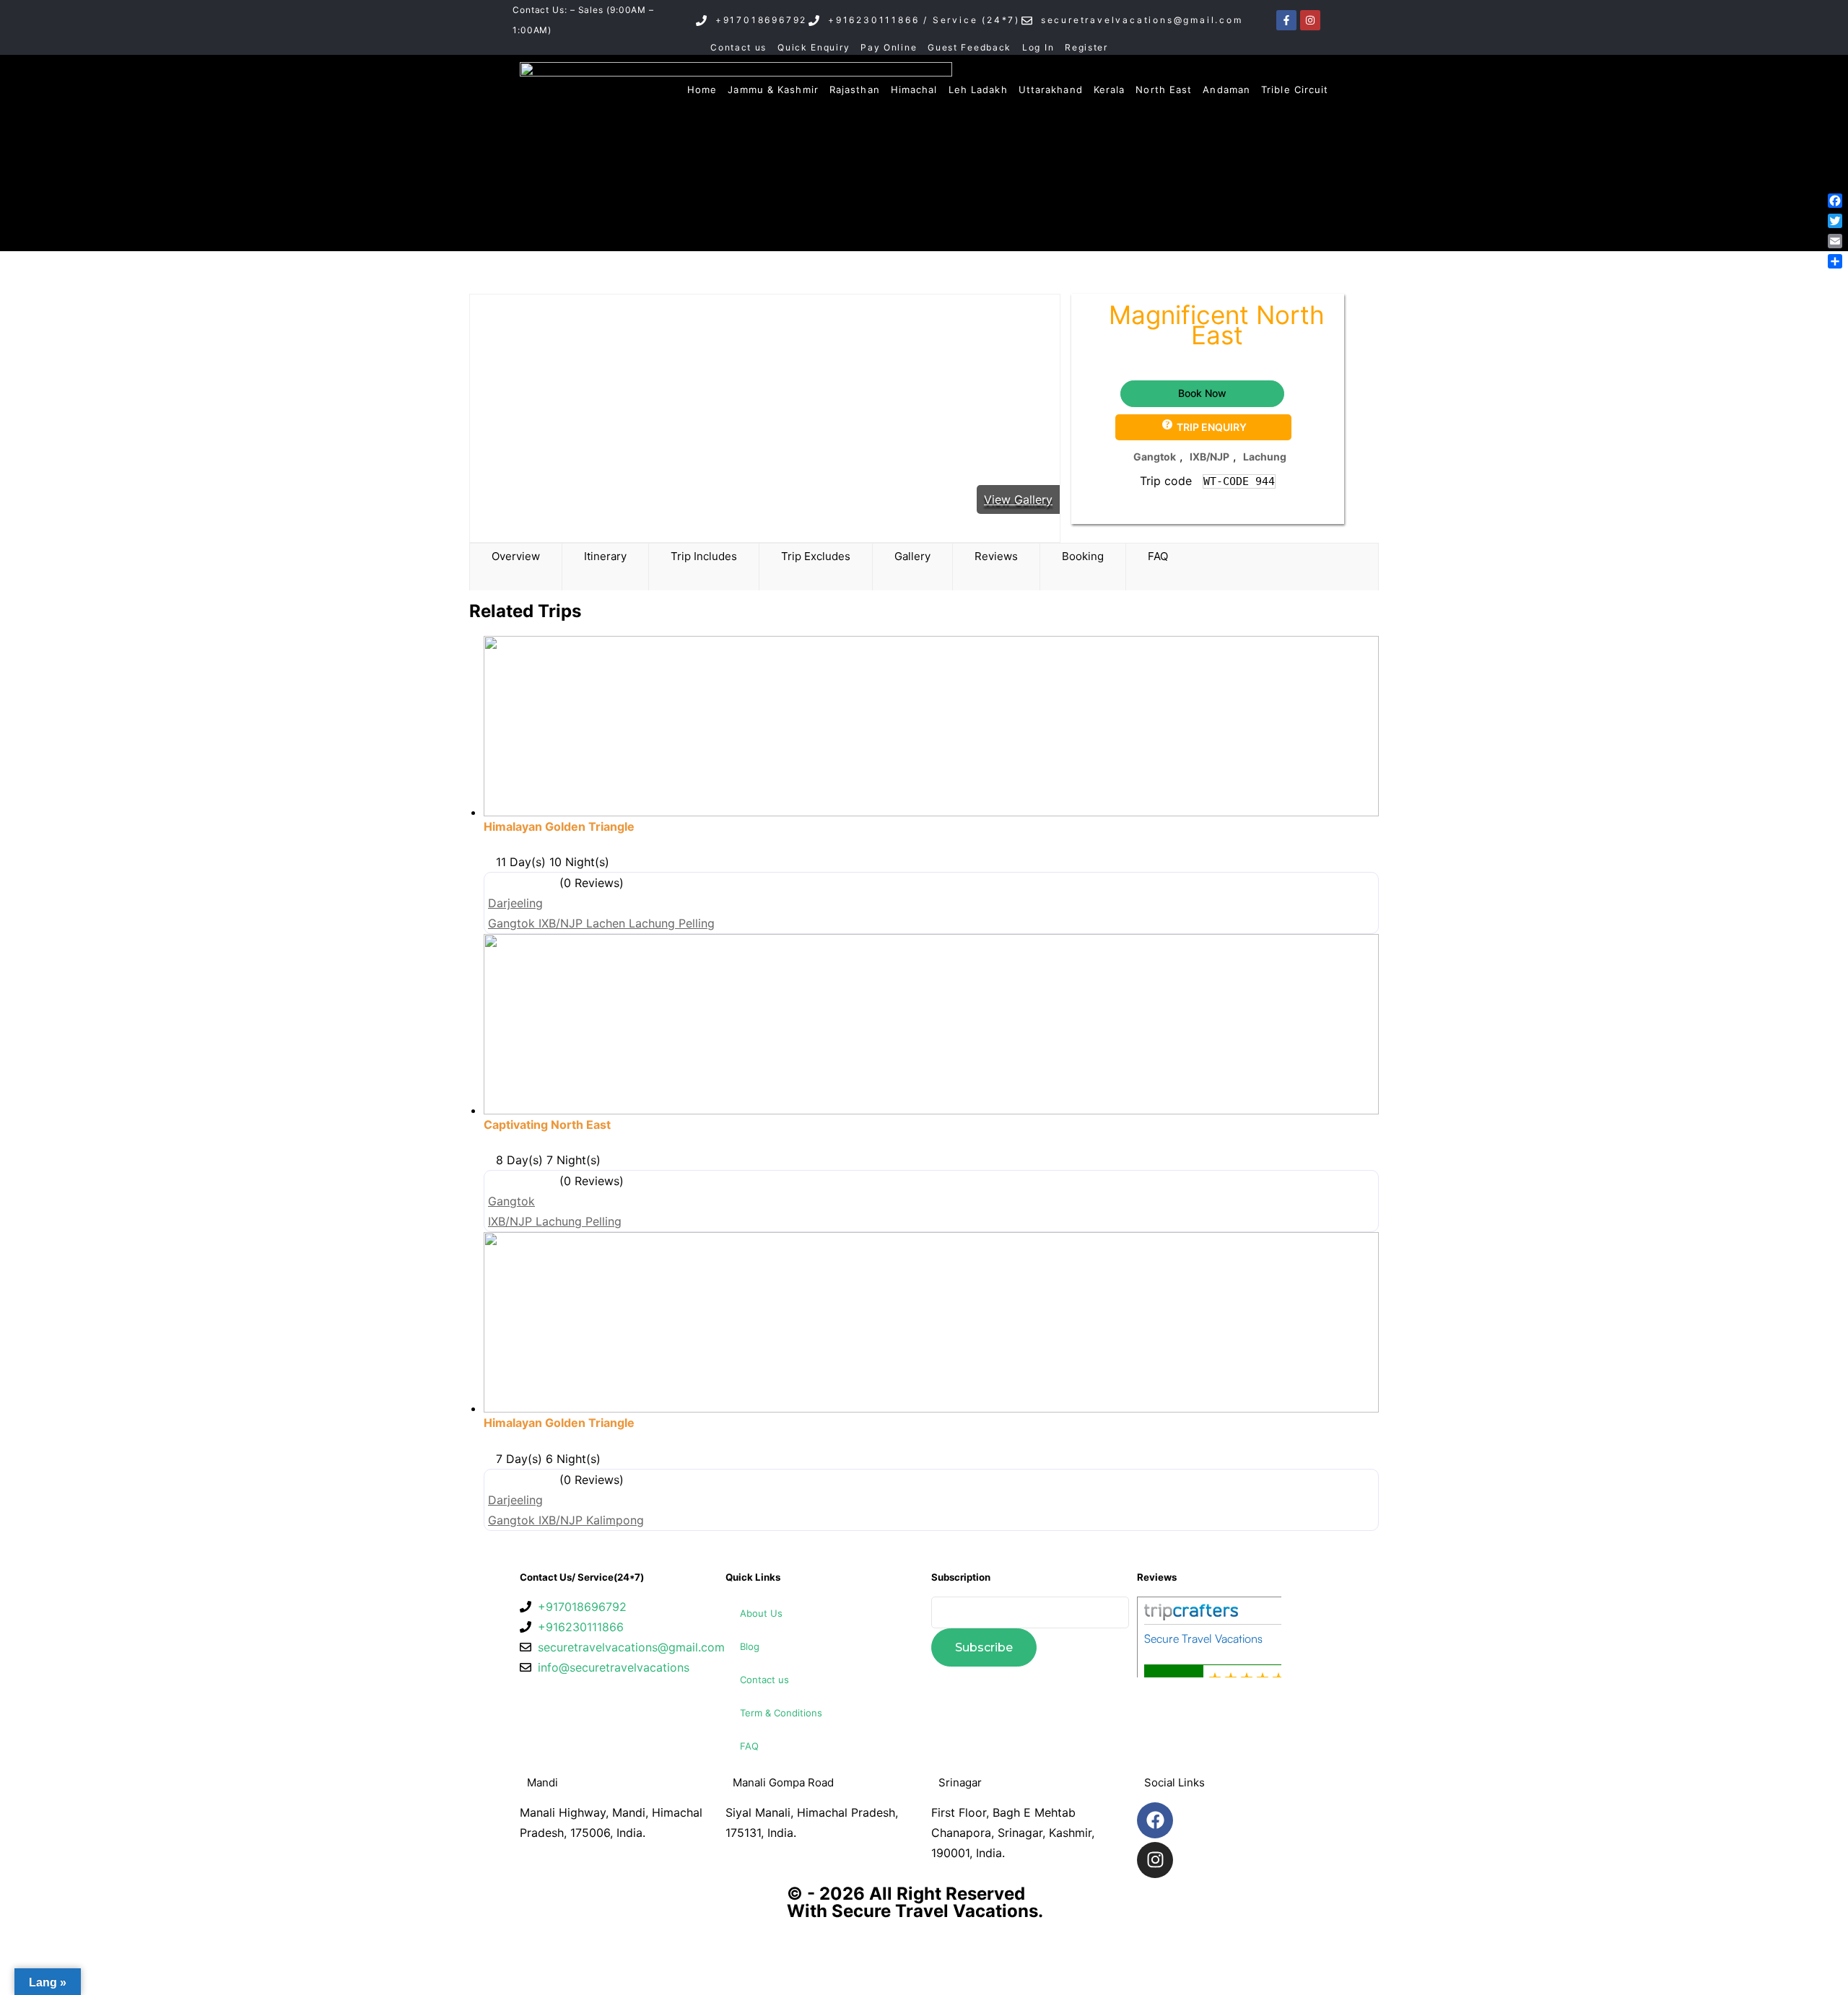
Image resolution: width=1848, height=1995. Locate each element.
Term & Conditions (781, 1713)
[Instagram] (1310, 20)
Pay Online (889, 47)
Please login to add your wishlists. (1095, 326)
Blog (750, 1646)
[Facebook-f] (1286, 20)
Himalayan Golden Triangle (559, 826)
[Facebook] (1155, 1820)
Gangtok (1155, 457)
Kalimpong (615, 1520)
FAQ (749, 1746)
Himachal (914, 90)
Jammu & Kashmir (773, 90)
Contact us (738, 47)
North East (1164, 90)
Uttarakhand (1051, 90)
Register (1086, 47)
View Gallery (1018, 499)
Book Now (1202, 393)
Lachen (607, 923)
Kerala (1110, 90)
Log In (1038, 47)
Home (702, 90)
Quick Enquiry (814, 47)
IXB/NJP (1210, 457)
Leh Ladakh (978, 90)
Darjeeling (515, 903)
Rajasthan (855, 90)
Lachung (1265, 457)
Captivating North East (547, 1125)
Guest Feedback (969, 47)
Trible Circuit (1295, 90)
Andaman (1226, 90)
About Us (761, 1613)
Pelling (697, 923)
